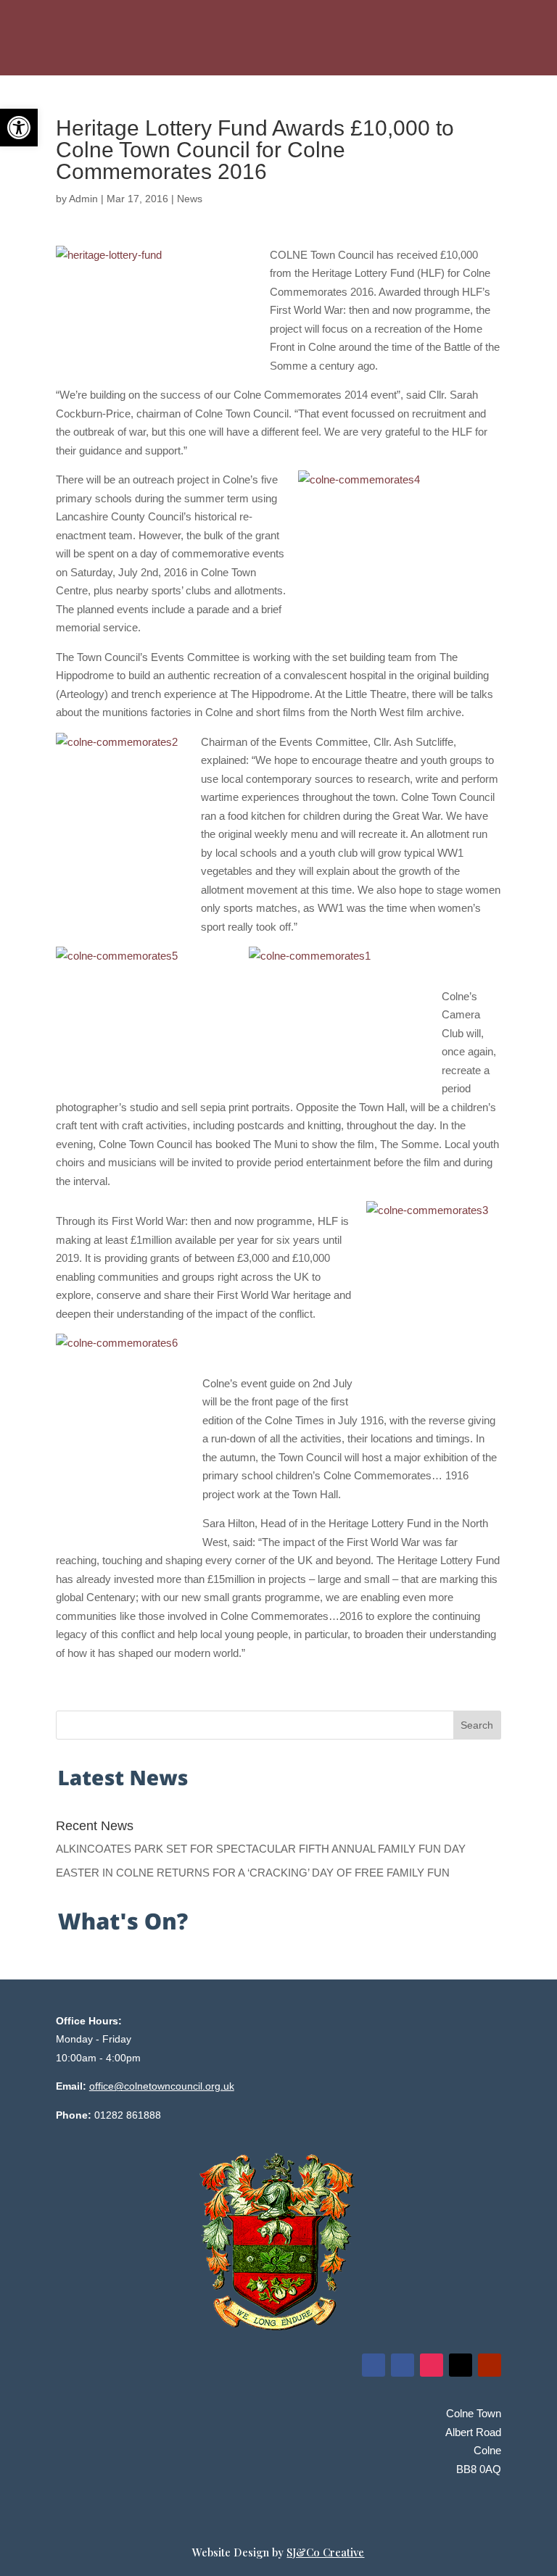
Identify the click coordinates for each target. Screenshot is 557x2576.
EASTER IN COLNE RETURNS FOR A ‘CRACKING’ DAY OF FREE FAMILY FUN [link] (253, 1873)
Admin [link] (83, 199)
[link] (19, 128)
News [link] (190, 199)
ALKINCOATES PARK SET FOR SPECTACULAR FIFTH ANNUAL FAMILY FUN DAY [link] (261, 1849)
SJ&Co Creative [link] (325, 2552)
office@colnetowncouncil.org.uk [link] (162, 2086)
